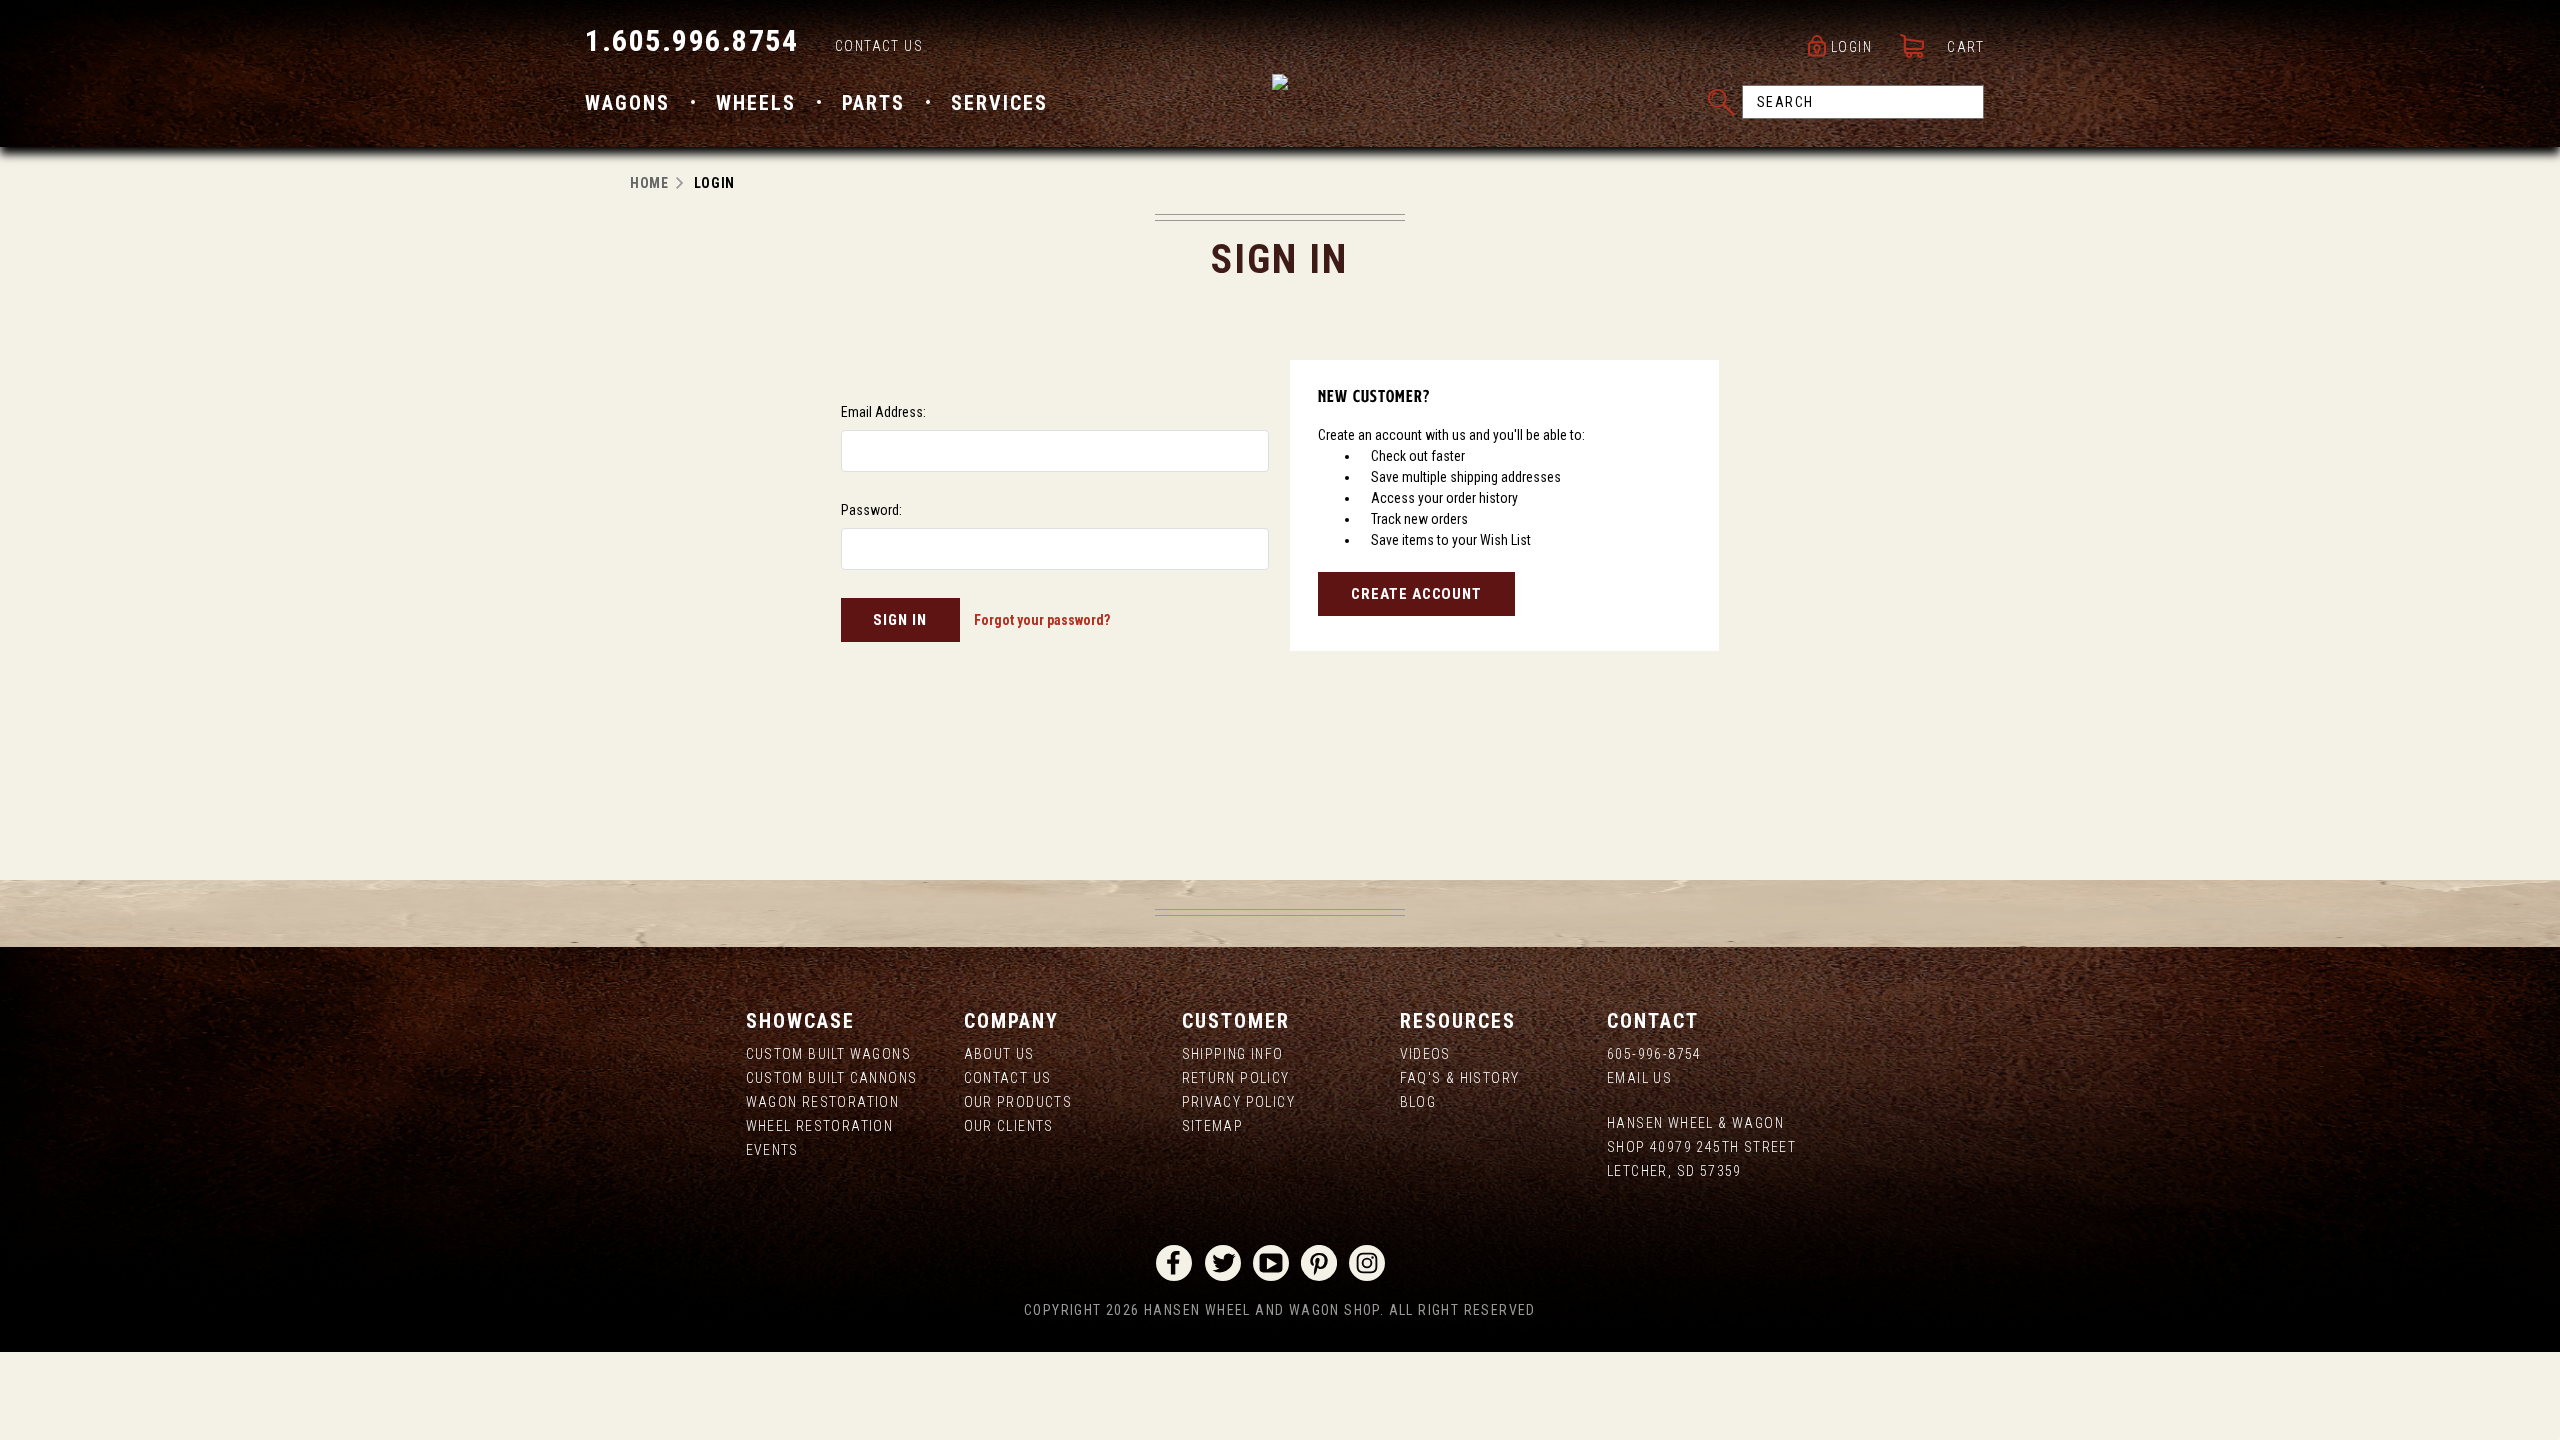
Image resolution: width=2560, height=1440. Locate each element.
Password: (871, 510)
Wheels (756, 103)
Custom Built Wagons (829, 1054)
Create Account (1416, 594)
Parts (873, 103)
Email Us (1639, 1078)
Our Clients (1009, 1126)
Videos (1425, 1054)
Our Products (1018, 1102)
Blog (1418, 1102)
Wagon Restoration (823, 1102)
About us (999, 1054)
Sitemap (1213, 1126)
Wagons (627, 103)
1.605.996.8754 (691, 40)
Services (999, 103)
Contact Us (879, 46)
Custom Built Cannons (832, 1078)
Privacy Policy (1239, 1102)
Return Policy (1236, 1078)
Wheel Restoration (820, 1126)
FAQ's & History (1460, 1078)
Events (772, 1150)
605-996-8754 (1654, 1054)
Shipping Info (1233, 1054)
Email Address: (883, 412)
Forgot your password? (1042, 620)
